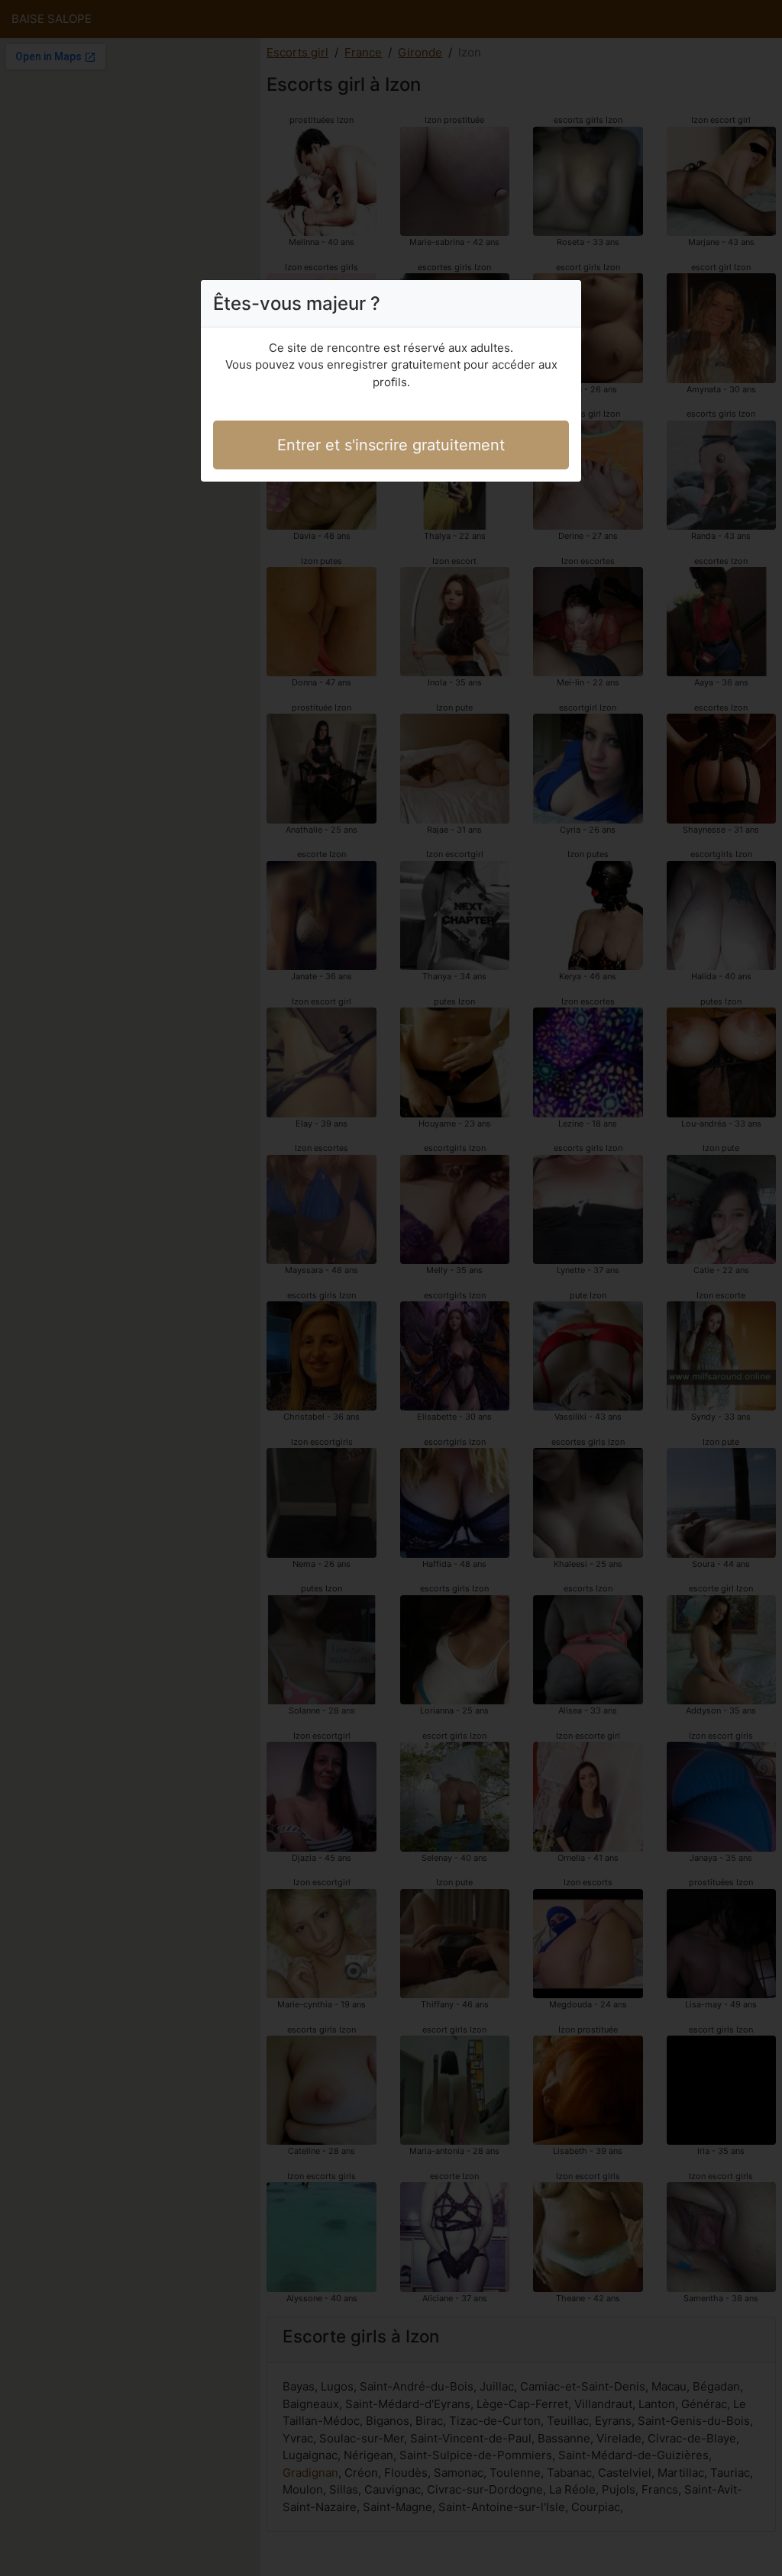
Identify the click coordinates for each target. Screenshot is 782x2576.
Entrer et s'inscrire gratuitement (391, 445)
